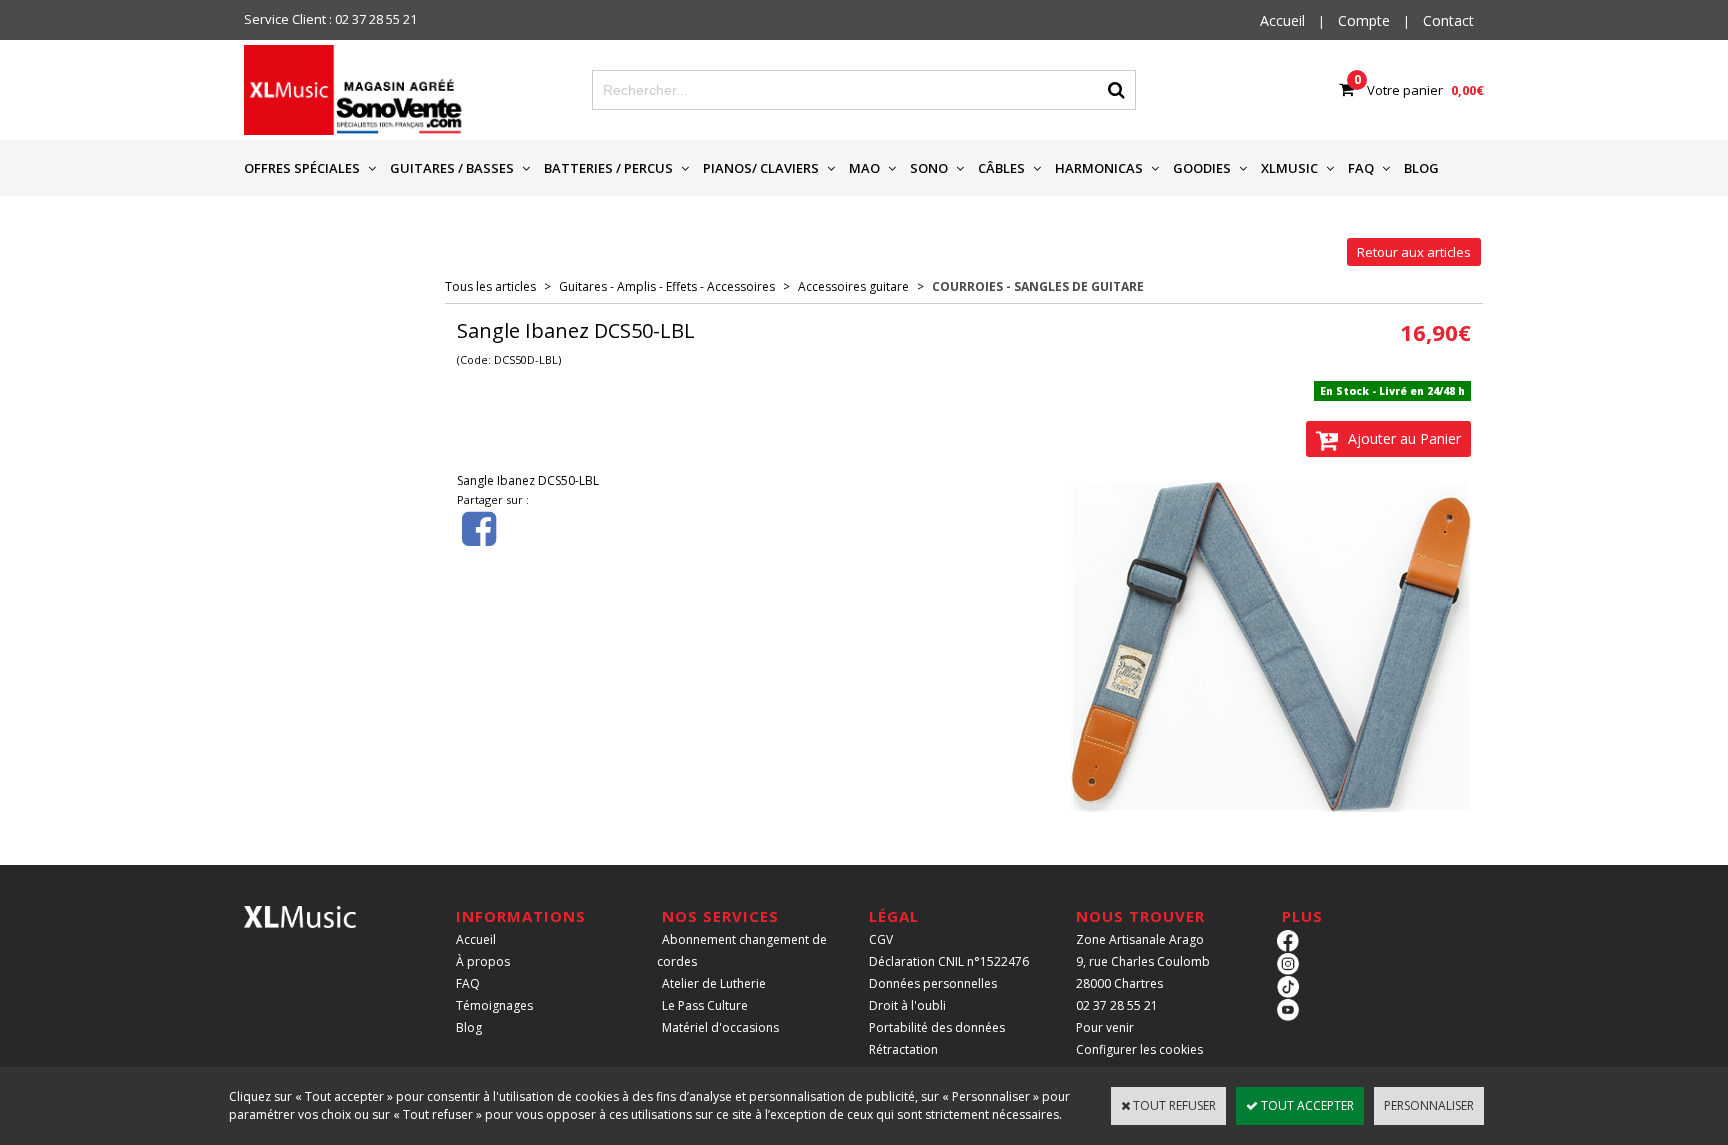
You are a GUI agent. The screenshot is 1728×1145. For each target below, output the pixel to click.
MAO (864, 168)
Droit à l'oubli (907, 1005)
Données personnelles (933, 983)
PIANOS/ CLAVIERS (761, 168)
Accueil (476, 939)
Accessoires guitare (853, 286)
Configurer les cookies (1139, 1049)
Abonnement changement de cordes (742, 950)
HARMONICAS (1099, 168)
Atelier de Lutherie (714, 983)
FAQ (1361, 168)
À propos (483, 961)
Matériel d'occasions (720, 1027)
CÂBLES (1001, 168)
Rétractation (903, 1049)
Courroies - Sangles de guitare (1038, 286)
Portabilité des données (937, 1027)
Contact (1448, 20)
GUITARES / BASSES (452, 168)
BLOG (1421, 168)
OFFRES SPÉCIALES (302, 168)
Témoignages (494, 1005)
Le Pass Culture (705, 1005)
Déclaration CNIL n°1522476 (949, 961)
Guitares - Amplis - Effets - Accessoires (667, 286)
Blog (469, 1027)
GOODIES (1202, 168)
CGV (881, 939)
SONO (929, 168)
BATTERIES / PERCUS (608, 168)
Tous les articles (490, 286)
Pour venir (1105, 1027)
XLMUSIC (1289, 168)
